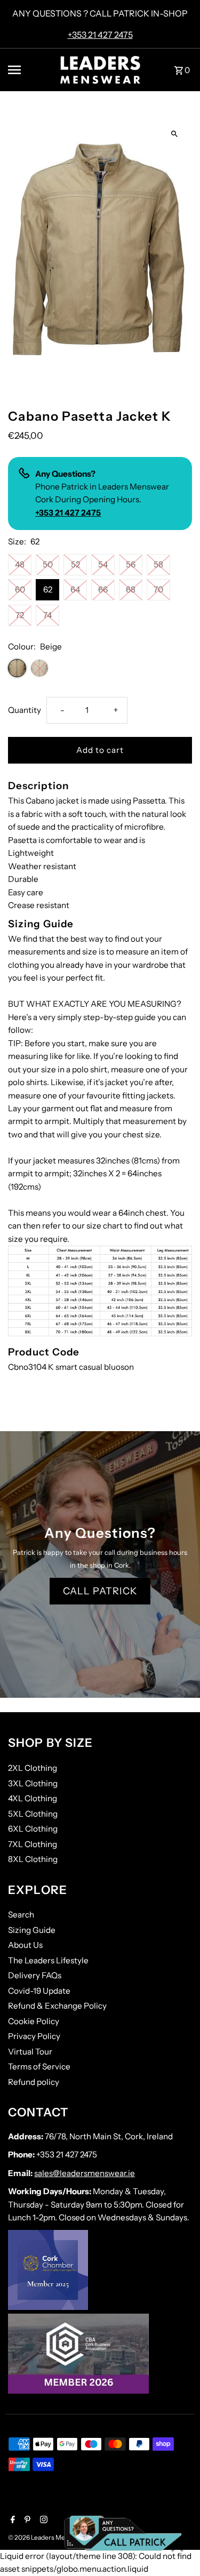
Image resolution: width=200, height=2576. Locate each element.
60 (20, 589)
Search (21, 1915)
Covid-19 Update (39, 1991)
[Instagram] (42, 2521)
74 (47, 615)
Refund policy (34, 2082)
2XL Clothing (33, 1768)
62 (48, 589)
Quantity (25, 710)
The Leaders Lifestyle (48, 1960)
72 (20, 615)
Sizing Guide (32, 1930)
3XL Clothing (33, 1783)
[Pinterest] (26, 2521)
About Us (25, 1945)
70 (158, 589)
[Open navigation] (30, 70)
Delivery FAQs (35, 1975)
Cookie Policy (34, 2021)
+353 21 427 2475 (100, 35)
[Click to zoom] (175, 134)
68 (131, 589)
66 (103, 589)
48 (20, 564)
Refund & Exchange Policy (57, 2006)
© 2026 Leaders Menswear (48, 2537)
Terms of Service (39, 2067)
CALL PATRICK (100, 1591)
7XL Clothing (33, 1844)
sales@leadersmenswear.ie (85, 2173)
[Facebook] (11, 2521)
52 (75, 564)
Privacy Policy (34, 2036)
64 (75, 589)
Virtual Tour (30, 2052)
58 (158, 564)
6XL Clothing (33, 1829)
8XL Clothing (33, 1859)
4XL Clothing (33, 1798)
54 (103, 564)
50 (48, 564)
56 (131, 564)
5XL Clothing (33, 1814)
